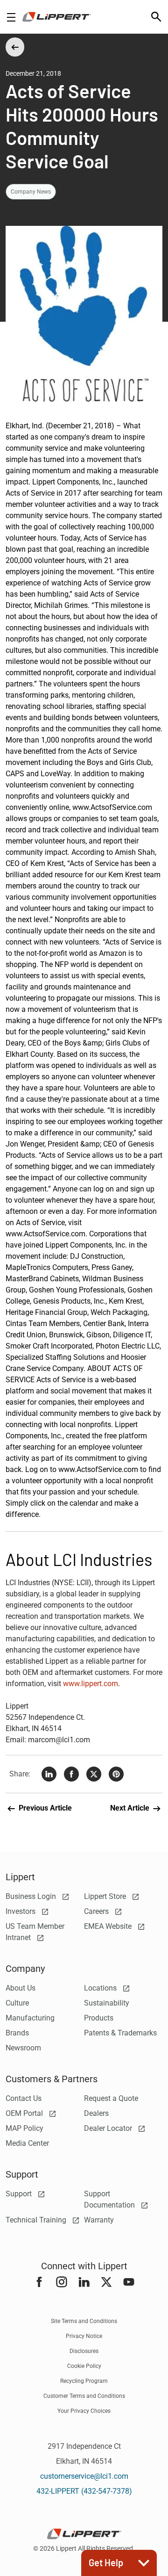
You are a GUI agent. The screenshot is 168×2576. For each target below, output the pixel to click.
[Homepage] (57, 17)
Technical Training (37, 2220)
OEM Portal (25, 2113)
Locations (101, 1988)
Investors (21, 1911)
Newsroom (23, 2048)
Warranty (99, 2220)
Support (20, 2194)
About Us (21, 1988)
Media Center (27, 2143)
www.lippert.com (91, 1684)
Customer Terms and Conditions (84, 2396)
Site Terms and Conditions (84, 2321)
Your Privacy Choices (84, 2411)
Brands (17, 2033)
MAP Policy (24, 2128)
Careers (97, 1911)
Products (99, 2018)
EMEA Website (109, 1926)
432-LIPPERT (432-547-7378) (84, 2491)
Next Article (131, 1808)
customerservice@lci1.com (84, 2476)
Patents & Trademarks (120, 2033)
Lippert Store (106, 1896)
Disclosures (84, 2351)
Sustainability (107, 2003)
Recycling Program (84, 2381)
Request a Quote (111, 2098)
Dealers (96, 2113)
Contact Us (24, 2098)
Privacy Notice (84, 2336)
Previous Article (44, 1808)
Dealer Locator (109, 2128)
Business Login (32, 1896)
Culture (17, 2003)
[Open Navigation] (11, 17)
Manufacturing (30, 2018)
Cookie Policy (84, 2366)
